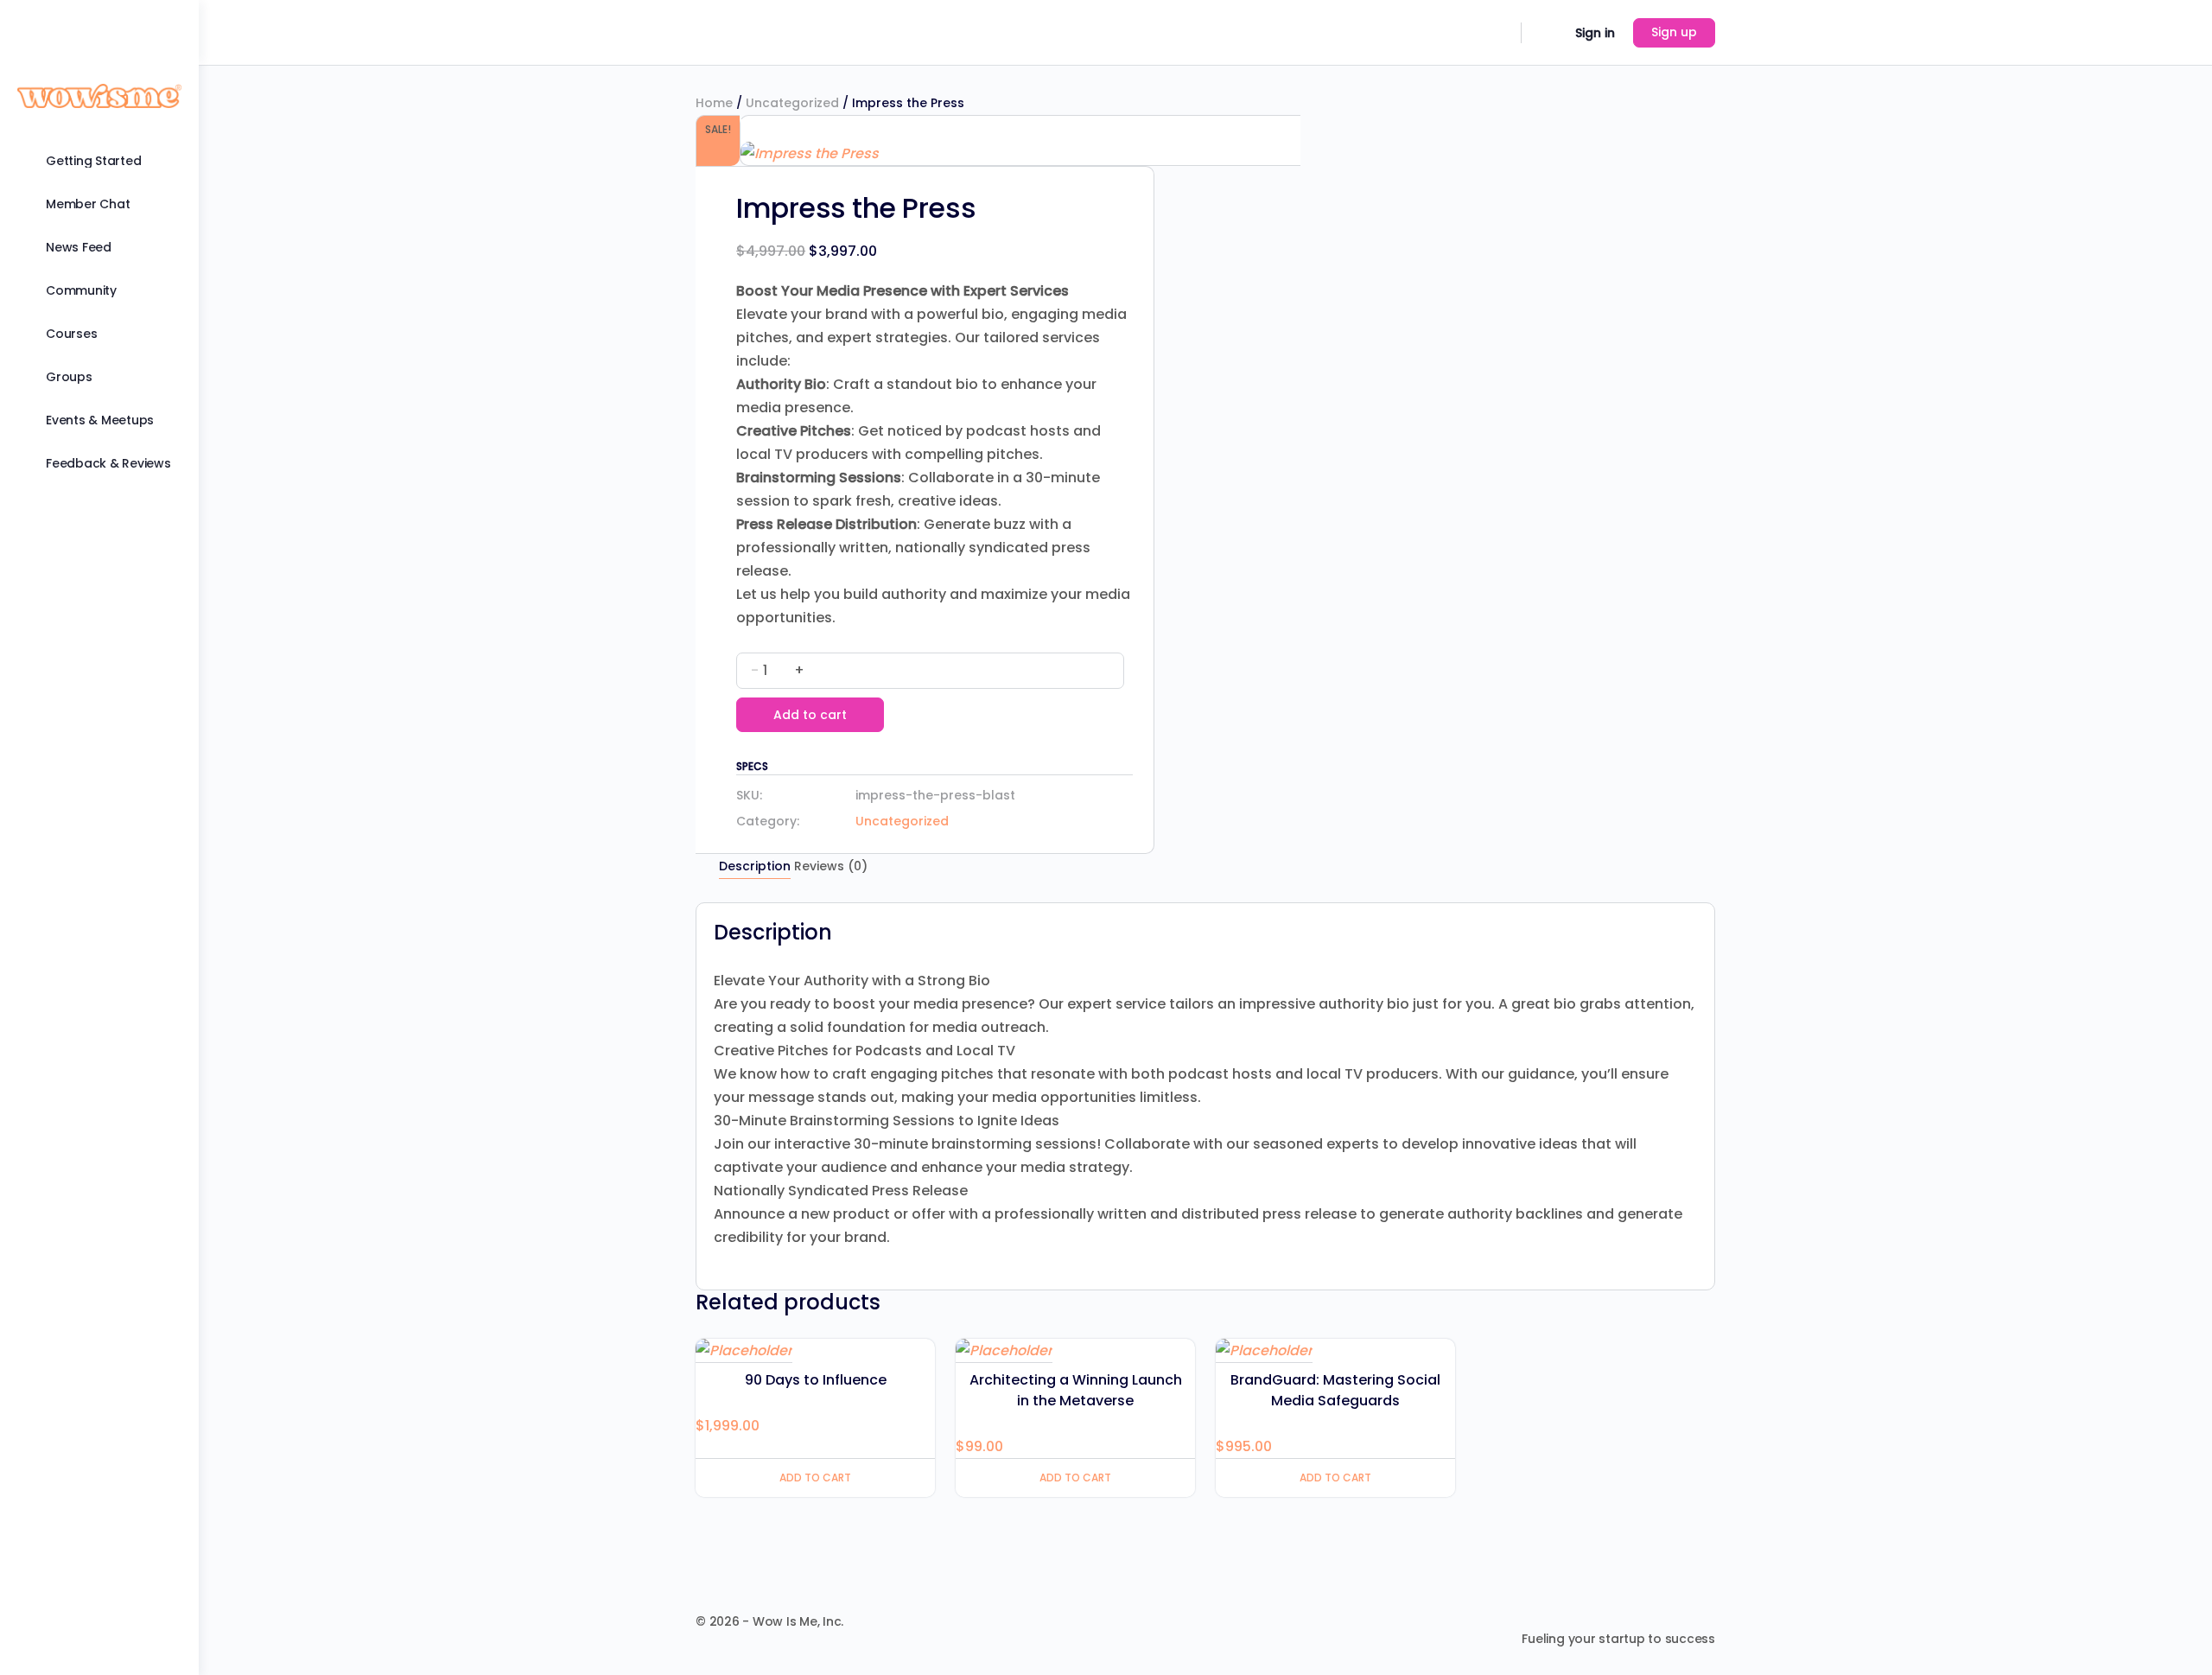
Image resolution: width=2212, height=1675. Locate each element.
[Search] (1497, 33)
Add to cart (810, 715)
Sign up (1674, 32)
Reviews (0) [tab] (831, 866)
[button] (749, 129)
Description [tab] (755, 866)
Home (714, 103)
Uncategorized (792, 103)
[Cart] (1547, 33)
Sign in (1595, 33)
